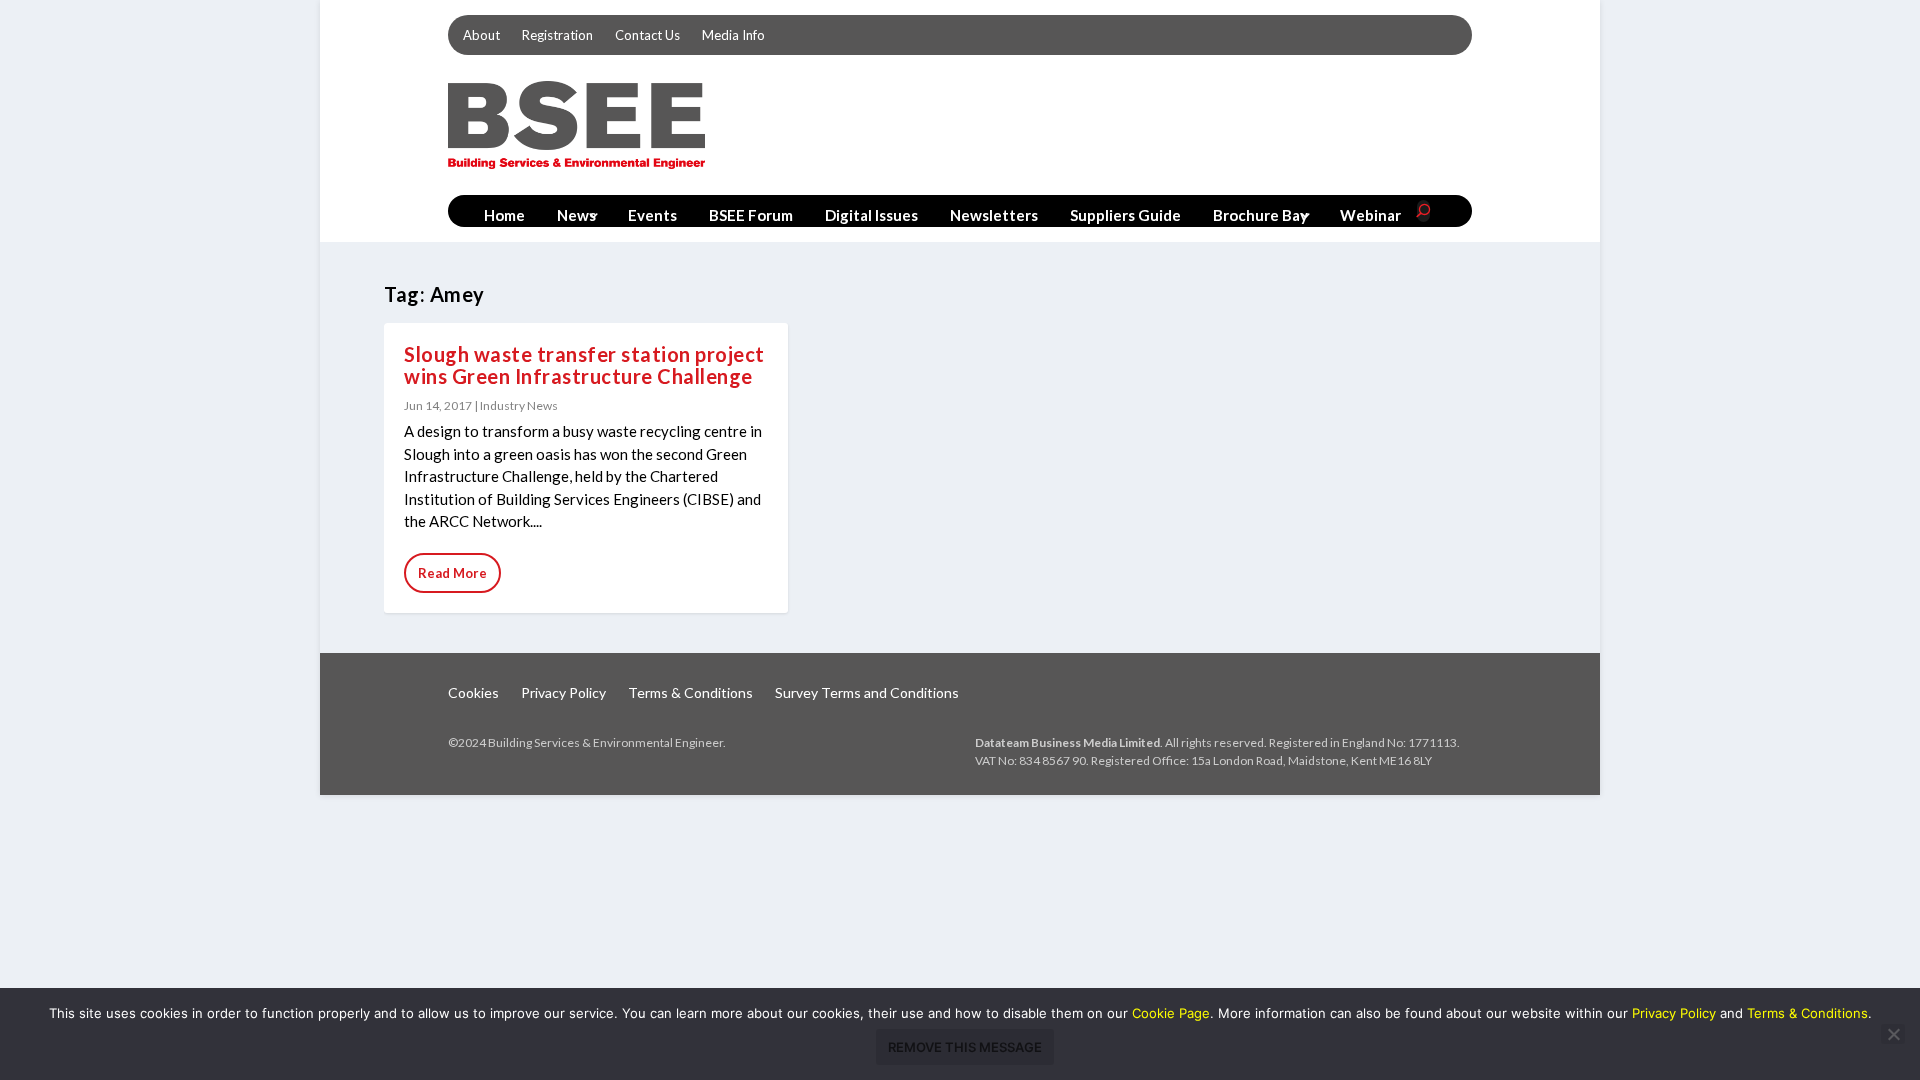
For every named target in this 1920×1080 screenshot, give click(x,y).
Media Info (733, 35)
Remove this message (965, 1047)
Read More (452, 573)
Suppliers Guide (1125, 215)
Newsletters (994, 215)
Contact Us (647, 35)
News (576, 215)
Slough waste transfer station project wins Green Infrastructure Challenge (584, 365)
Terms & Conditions (690, 693)
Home (504, 215)
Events (652, 215)
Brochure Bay (1260, 215)
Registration (557, 35)
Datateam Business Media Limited (1067, 742)
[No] (1893, 1034)
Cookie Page (1171, 1013)
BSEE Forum (751, 215)
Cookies (473, 693)
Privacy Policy (563, 693)
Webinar (1370, 215)
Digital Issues (871, 215)
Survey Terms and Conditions (867, 693)
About (481, 35)
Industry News (519, 405)
